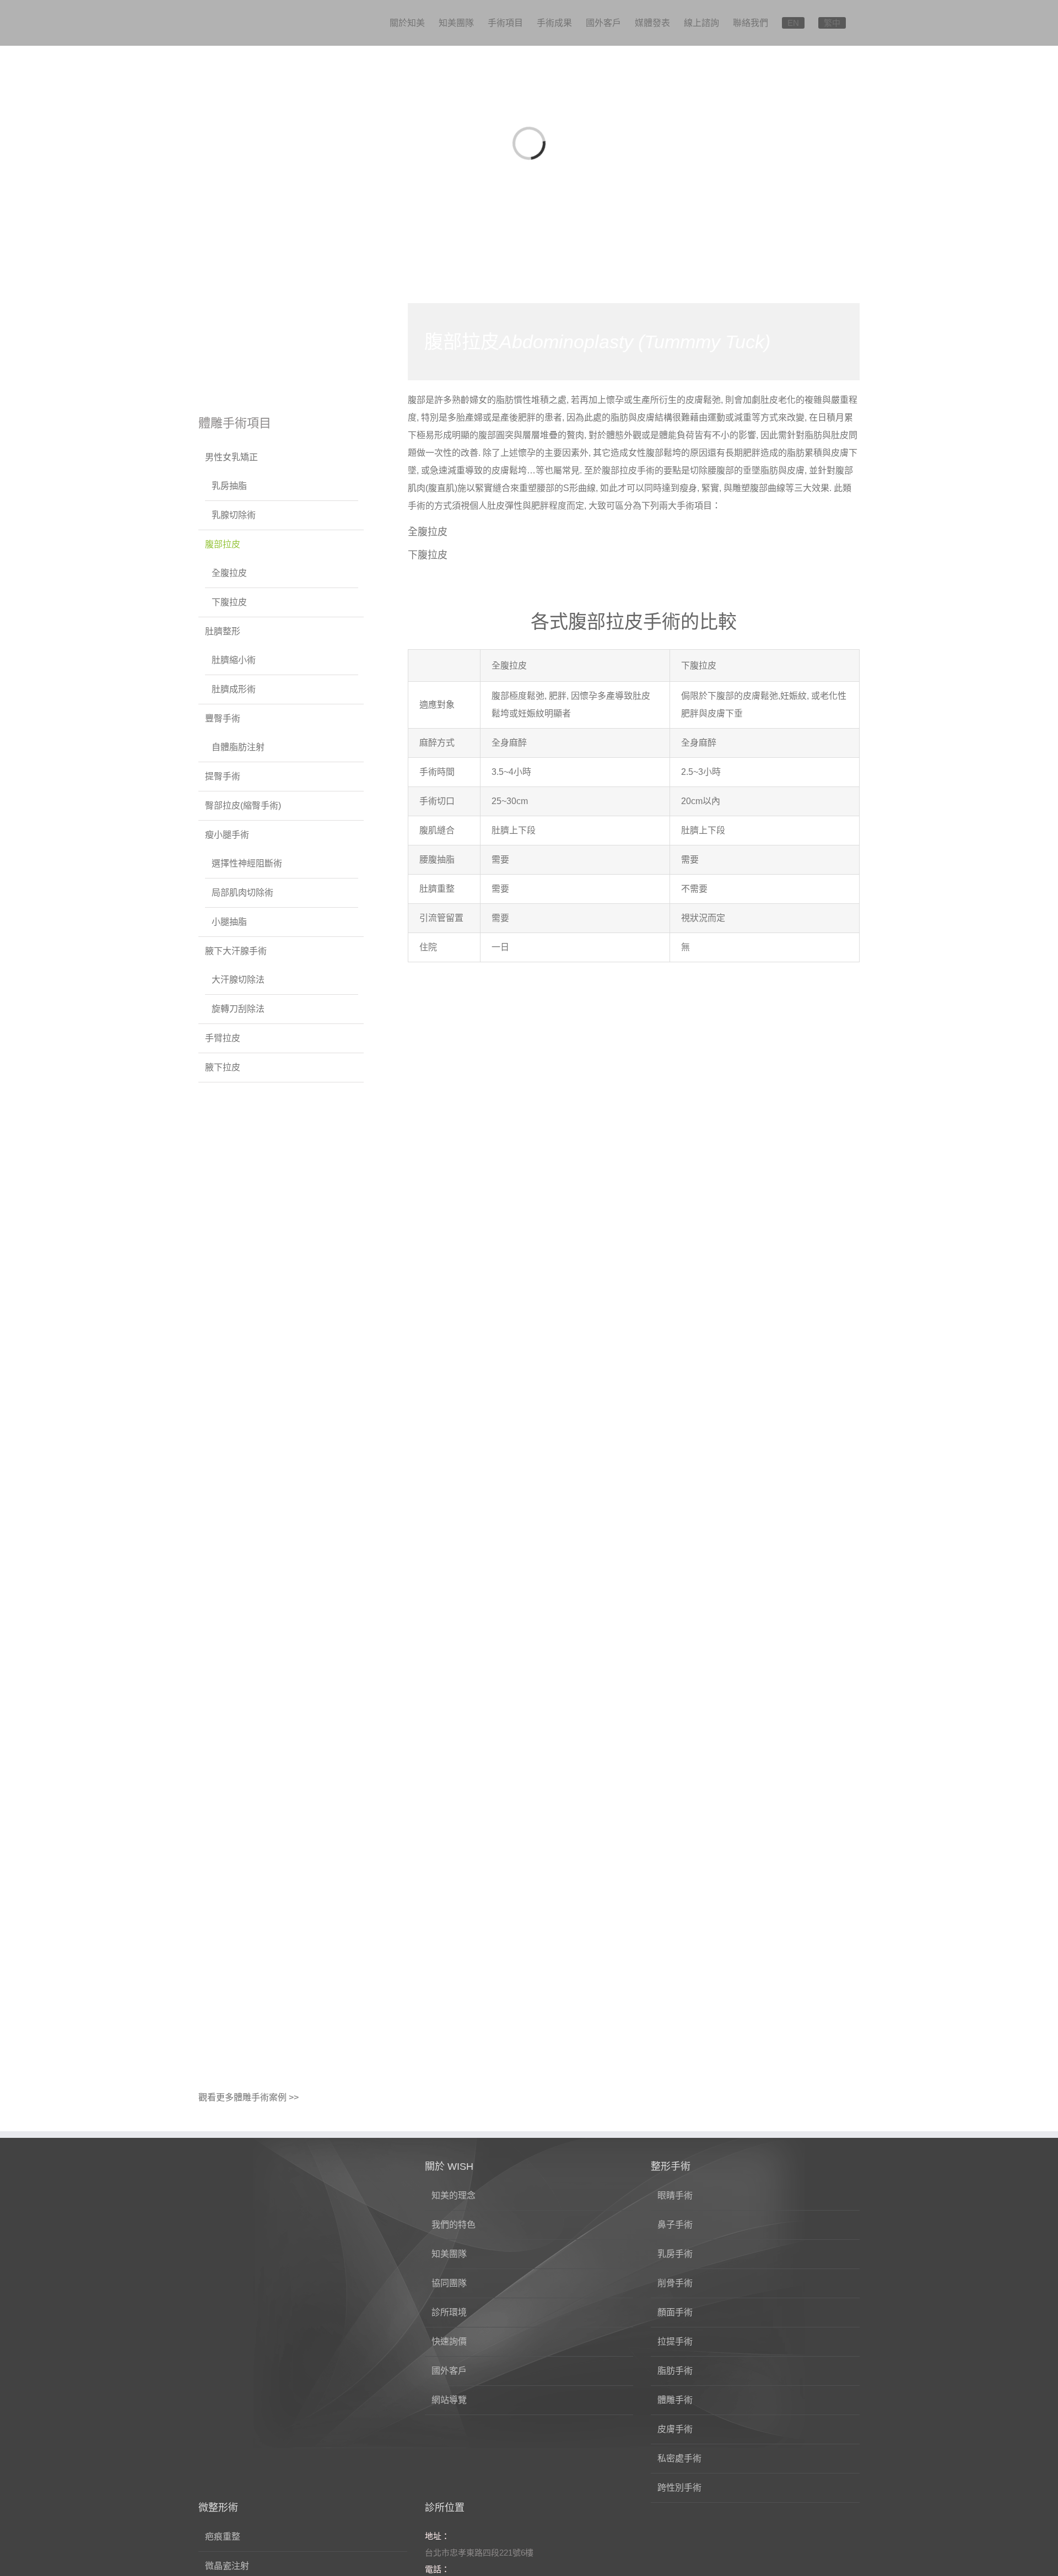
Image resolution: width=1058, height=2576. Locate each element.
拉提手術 (675, 2341)
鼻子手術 (675, 2225)
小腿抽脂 (229, 922)
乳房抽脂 (229, 486)
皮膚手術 (675, 2429)
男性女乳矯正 (231, 457)
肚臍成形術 (234, 689)
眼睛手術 (675, 2195)
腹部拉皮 (223, 544)
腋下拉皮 (223, 1067)
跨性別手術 (679, 2488)
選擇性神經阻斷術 (247, 863)
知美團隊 (449, 2254)
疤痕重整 (223, 2537)
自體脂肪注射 (238, 747)
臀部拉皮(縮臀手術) (243, 805)
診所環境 (449, 2312)
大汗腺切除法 (238, 980)
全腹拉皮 (428, 532)
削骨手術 (675, 2283)
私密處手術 (679, 2458)
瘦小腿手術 (227, 835)
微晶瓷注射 (227, 2566)
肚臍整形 (223, 631)
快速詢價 (449, 2341)
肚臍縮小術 (234, 660)
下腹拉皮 (428, 555)
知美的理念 (454, 2195)
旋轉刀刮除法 (238, 1009)
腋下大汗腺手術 (236, 951)
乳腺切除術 (234, 515)
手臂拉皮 (223, 1038)
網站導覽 (449, 2400)
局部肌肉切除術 (242, 893)
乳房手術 (675, 2254)
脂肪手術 (675, 2371)
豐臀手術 (223, 718)
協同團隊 (449, 2283)
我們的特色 (454, 2225)
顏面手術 (675, 2312)
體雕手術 (675, 2400)
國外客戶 (449, 2371)
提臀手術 (223, 776)
